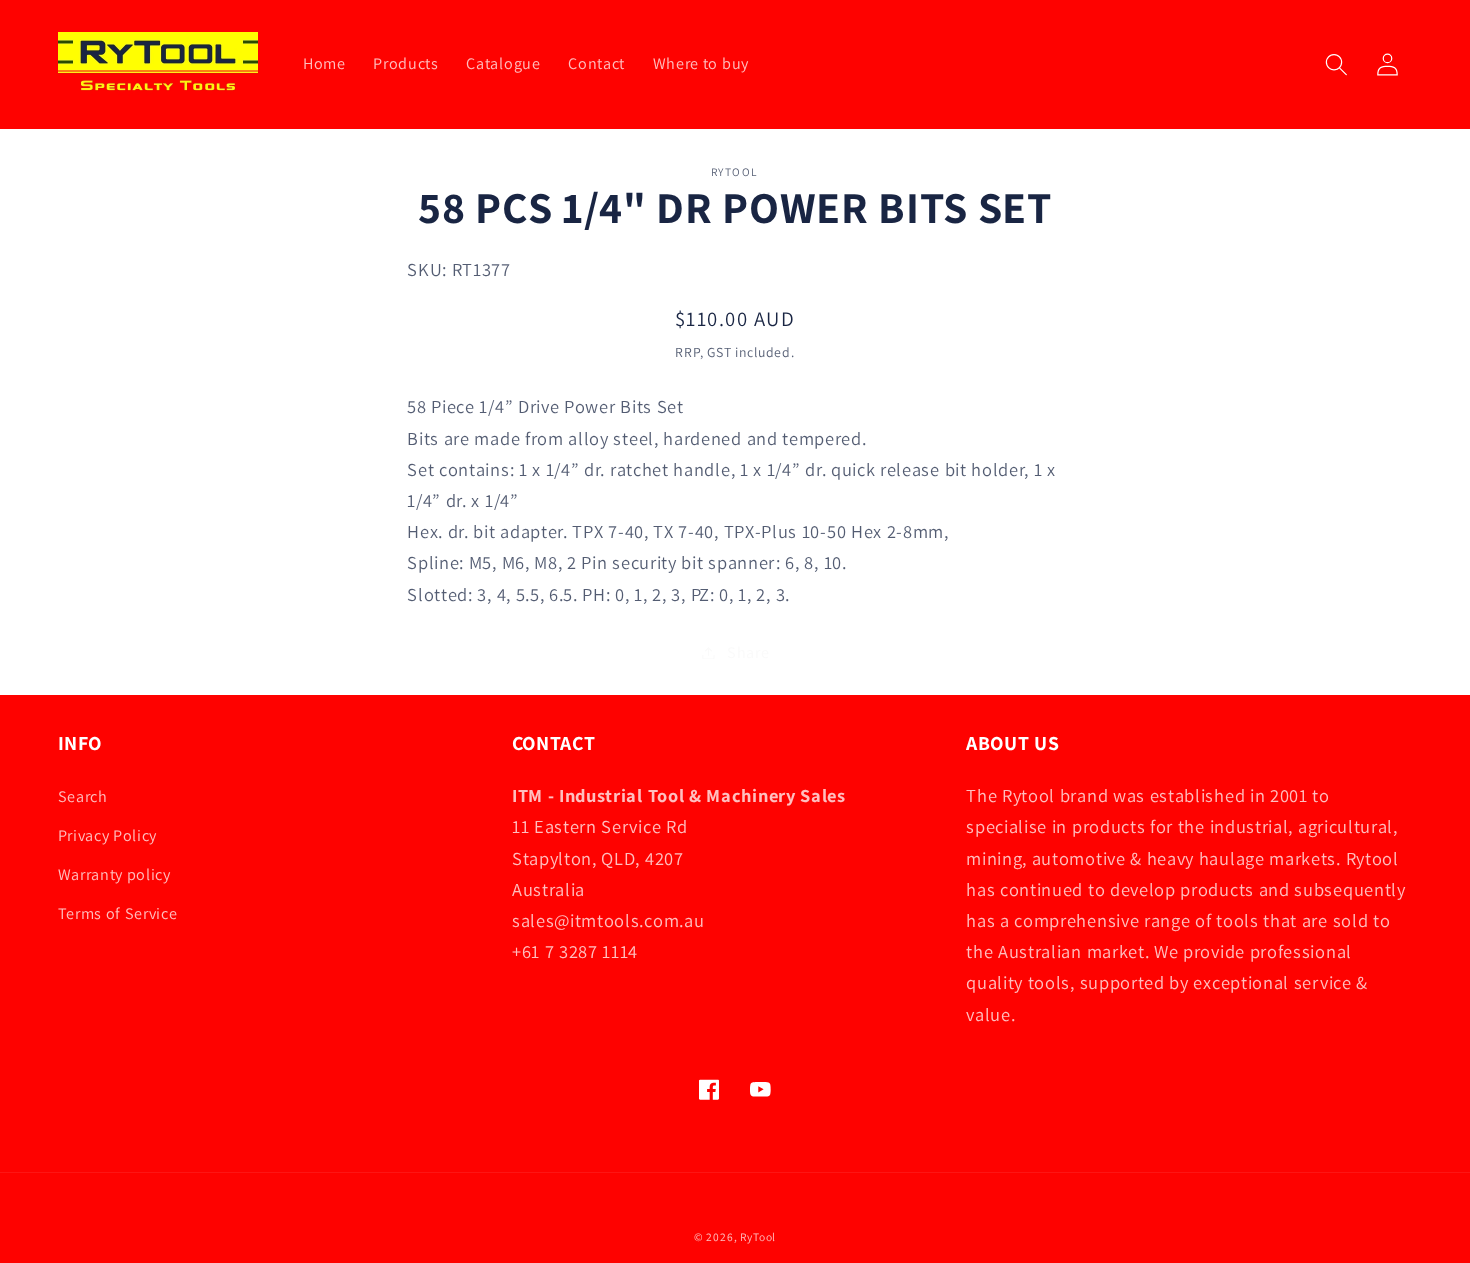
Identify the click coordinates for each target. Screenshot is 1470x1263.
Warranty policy (114, 874)
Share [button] (748, 652)
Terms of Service (118, 913)
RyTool (758, 1236)
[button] (1336, 64)
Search (83, 796)
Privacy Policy (108, 835)
